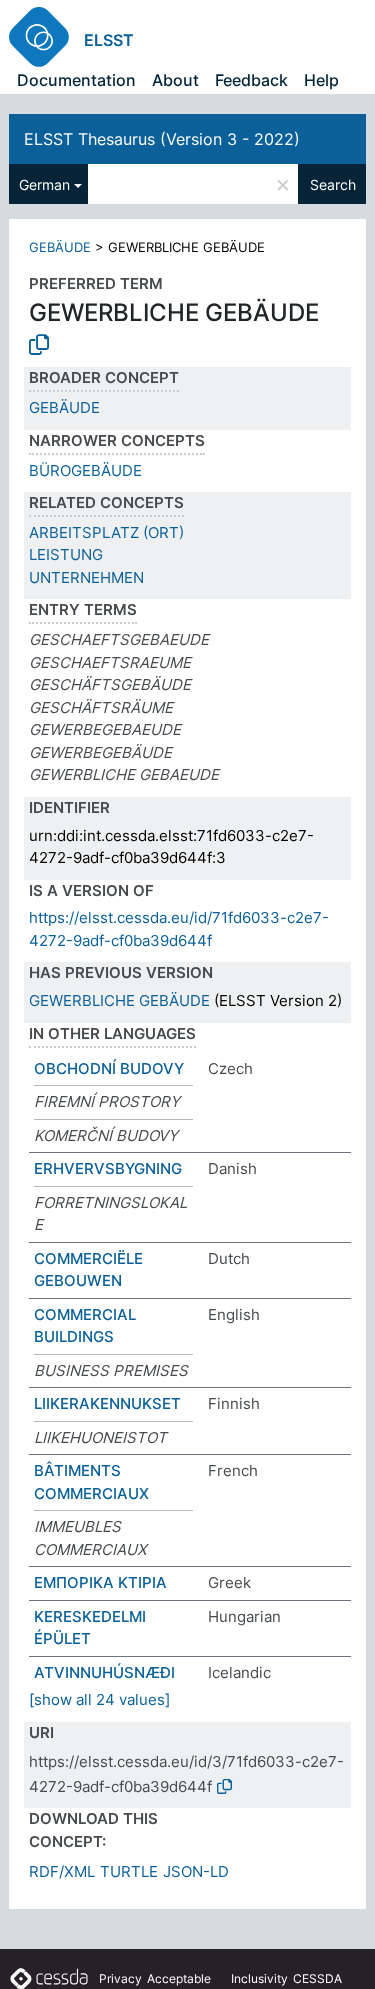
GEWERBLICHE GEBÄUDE (119, 1000)
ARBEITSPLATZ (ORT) (106, 532)
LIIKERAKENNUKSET (107, 1403)
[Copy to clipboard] (39, 345)
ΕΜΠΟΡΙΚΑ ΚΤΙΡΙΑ (100, 1582)
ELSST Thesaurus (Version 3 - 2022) (162, 139)
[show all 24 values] (99, 1699)
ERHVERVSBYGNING (108, 1168)
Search (333, 184)
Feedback (251, 80)
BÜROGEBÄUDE (85, 470)
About (175, 80)
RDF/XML (62, 1871)
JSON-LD (196, 1871)
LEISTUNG (66, 554)
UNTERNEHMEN (86, 577)
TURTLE (129, 1871)
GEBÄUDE (60, 247)
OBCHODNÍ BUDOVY (109, 1068)
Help (321, 80)
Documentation (76, 80)
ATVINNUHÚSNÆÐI (104, 1672)
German (44, 184)
